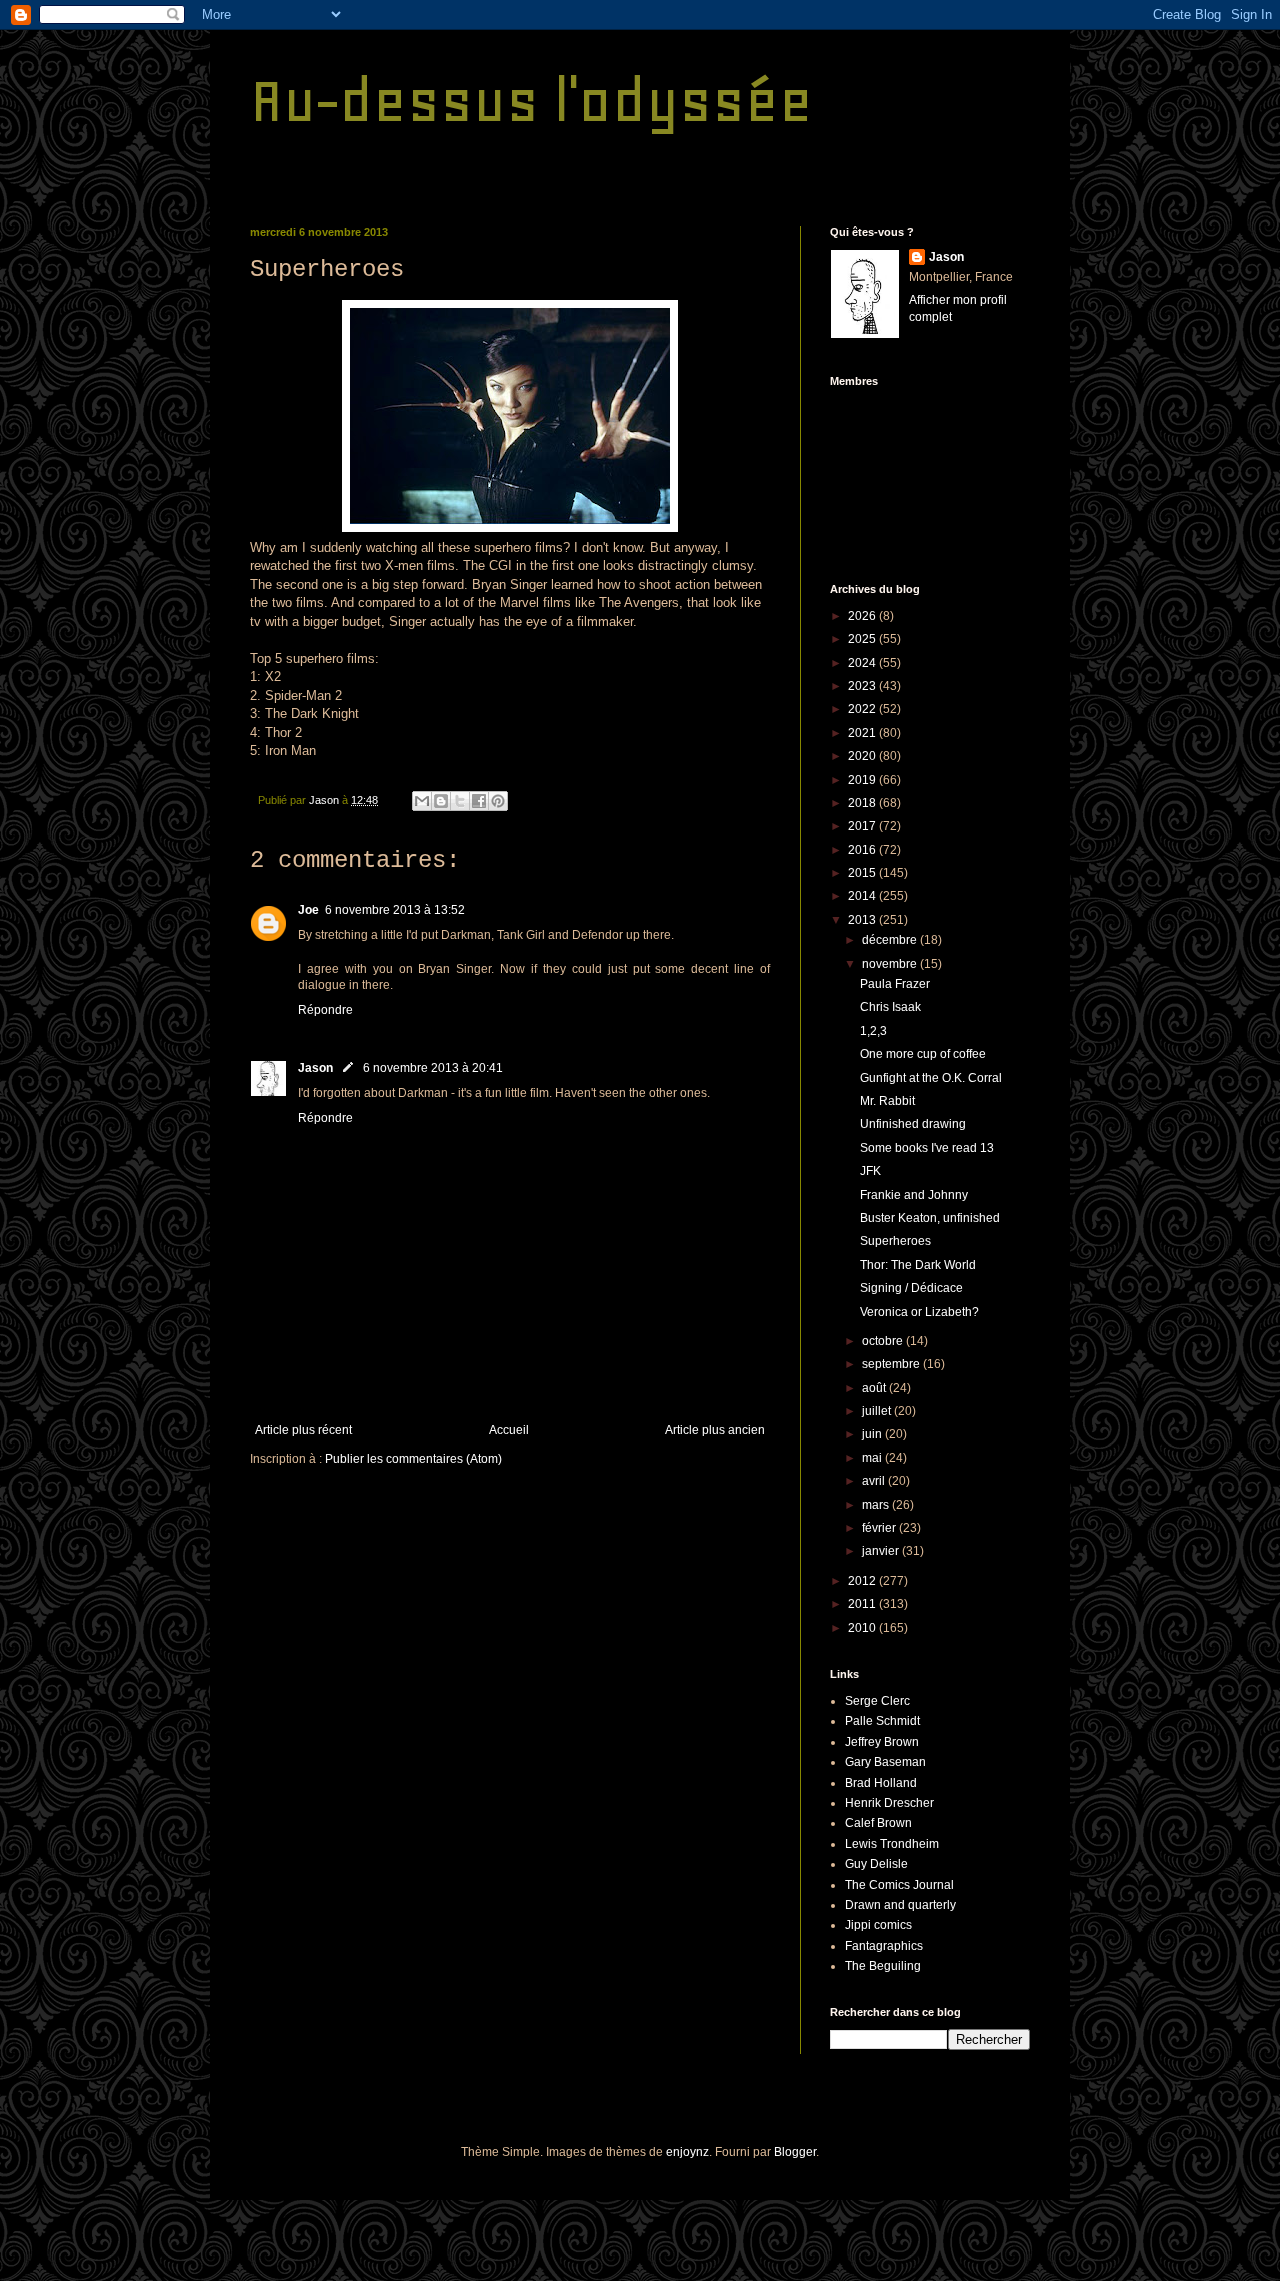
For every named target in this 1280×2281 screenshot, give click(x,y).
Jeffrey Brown (882, 1742)
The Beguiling (883, 1966)
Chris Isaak (890, 1007)
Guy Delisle (876, 1864)
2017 (863, 826)
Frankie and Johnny (914, 1195)
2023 (863, 686)
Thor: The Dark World (918, 1265)
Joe (308, 910)
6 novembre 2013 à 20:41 (433, 1068)
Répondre (325, 1010)
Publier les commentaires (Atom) (413, 1459)
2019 (863, 780)
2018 (863, 803)
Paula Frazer (895, 984)
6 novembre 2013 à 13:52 (395, 910)
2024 (863, 663)
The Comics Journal (899, 1885)
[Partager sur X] (460, 801)
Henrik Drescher (889, 1803)
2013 (863, 920)
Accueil (509, 1430)
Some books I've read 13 (927, 1148)
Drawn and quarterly (900, 1905)
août (875, 1388)
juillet (878, 1411)
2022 (863, 709)
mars (877, 1505)
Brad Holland (881, 1783)
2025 (863, 639)
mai (873, 1458)
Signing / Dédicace (911, 1288)
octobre (884, 1341)
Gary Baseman (885, 1762)
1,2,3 (873, 1031)
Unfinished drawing (913, 1124)
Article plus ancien (715, 1430)
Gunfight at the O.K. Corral (931, 1078)
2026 (863, 616)
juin (873, 1434)
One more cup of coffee (923, 1054)
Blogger (795, 2152)
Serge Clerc (877, 1701)
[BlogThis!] (441, 801)
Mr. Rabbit (887, 1101)
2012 (863, 1581)
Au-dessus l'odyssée (531, 100)
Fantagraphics (884, 1946)
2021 (863, 733)
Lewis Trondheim (892, 1844)
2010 (863, 1628)
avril (875, 1481)
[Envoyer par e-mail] (422, 801)
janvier (882, 1551)
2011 (863, 1604)
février (880, 1528)
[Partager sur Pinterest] (498, 801)
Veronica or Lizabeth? (919, 1312)
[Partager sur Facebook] (479, 801)
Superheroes (895, 1241)
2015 (863, 873)
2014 (863, 896)
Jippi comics (878, 1925)
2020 (863, 756)
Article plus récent (303, 1430)
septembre (892, 1364)
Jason (315, 1068)
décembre (891, 940)
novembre (891, 964)
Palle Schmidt (882, 1721)
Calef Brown (878, 1823)
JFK (870, 1171)
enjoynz (687, 2152)
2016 (863, 850)
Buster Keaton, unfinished (930, 1218)
